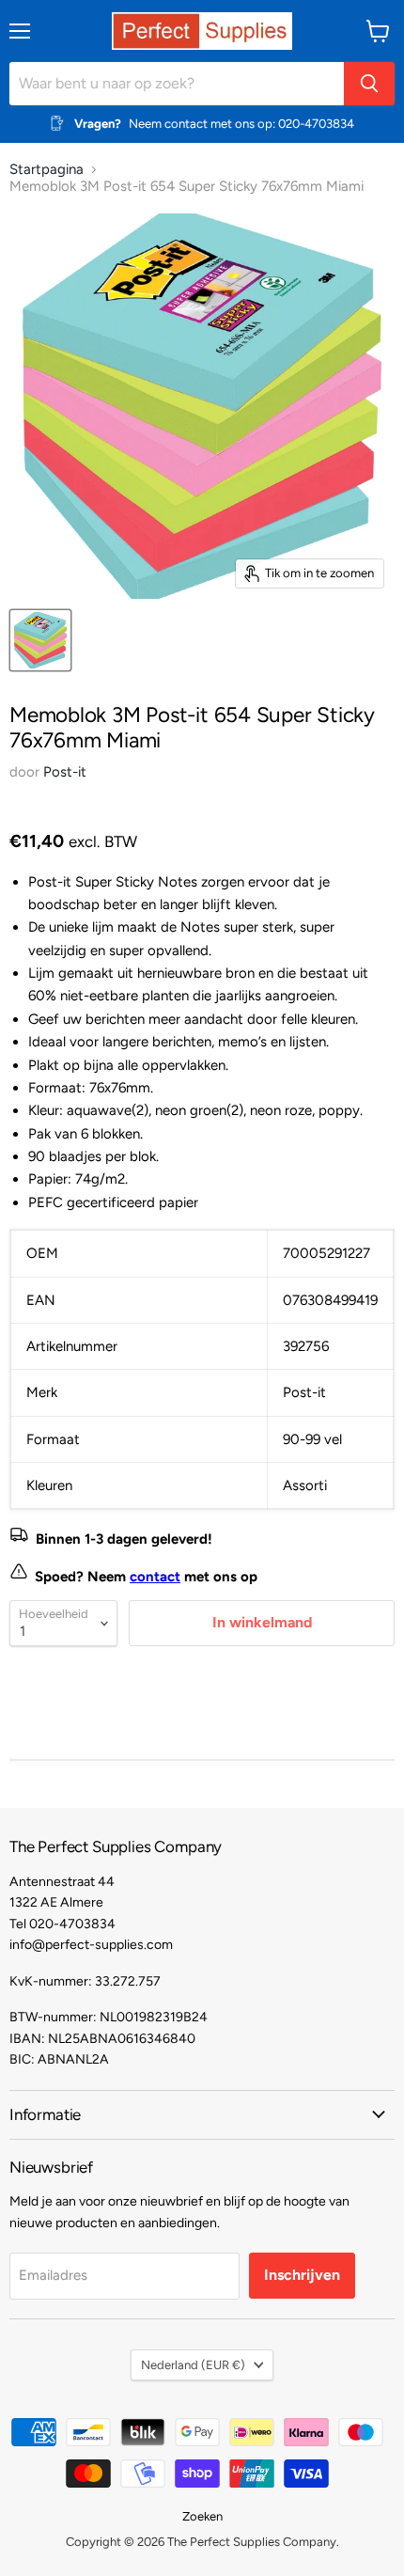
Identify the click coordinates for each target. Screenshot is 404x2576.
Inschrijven (302, 2275)
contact (155, 1577)
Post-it (65, 772)
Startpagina (47, 170)
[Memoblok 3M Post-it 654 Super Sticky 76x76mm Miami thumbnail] (40, 640)
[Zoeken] (369, 84)
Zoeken (202, 2516)
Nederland (193, 2365)
